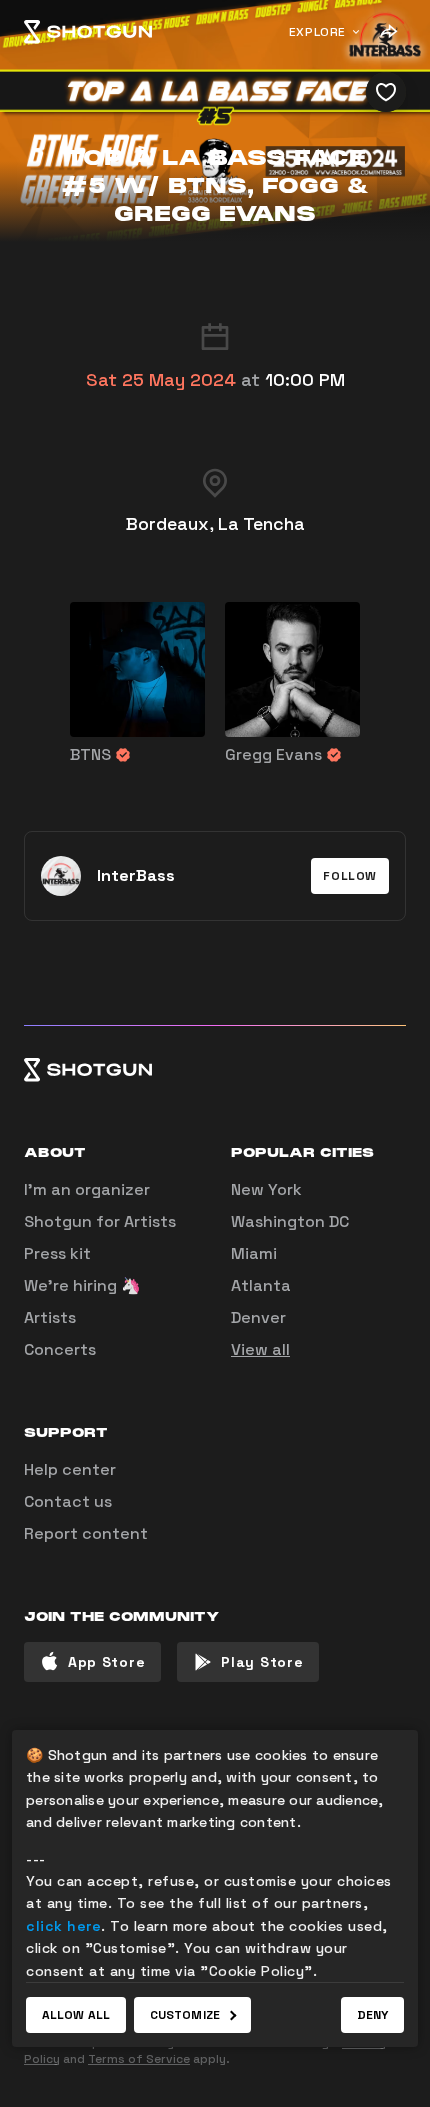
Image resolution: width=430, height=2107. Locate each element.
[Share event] (388, 32)
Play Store (262, 1662)
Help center (70, 1469)
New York (266, 1189)
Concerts (60, 1349)
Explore (317, 32)
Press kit (57, 1253)
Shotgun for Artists (100, 1221)
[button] (350, 876)
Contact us (68, 1501)
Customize (185, 2015)
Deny (372, 2015)
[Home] (88, 32)
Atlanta (261, 1285)
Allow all (76, 2015)
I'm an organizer (87, 1189)
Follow (350, 876)
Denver (258, 1317)
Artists (50, 1317)
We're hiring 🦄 (82, 1285)
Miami (254, 1253)
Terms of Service (139, 2059)
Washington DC (290, 1221)
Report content (86, 1533)
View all (260, 1349)
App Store (106, 1662)
